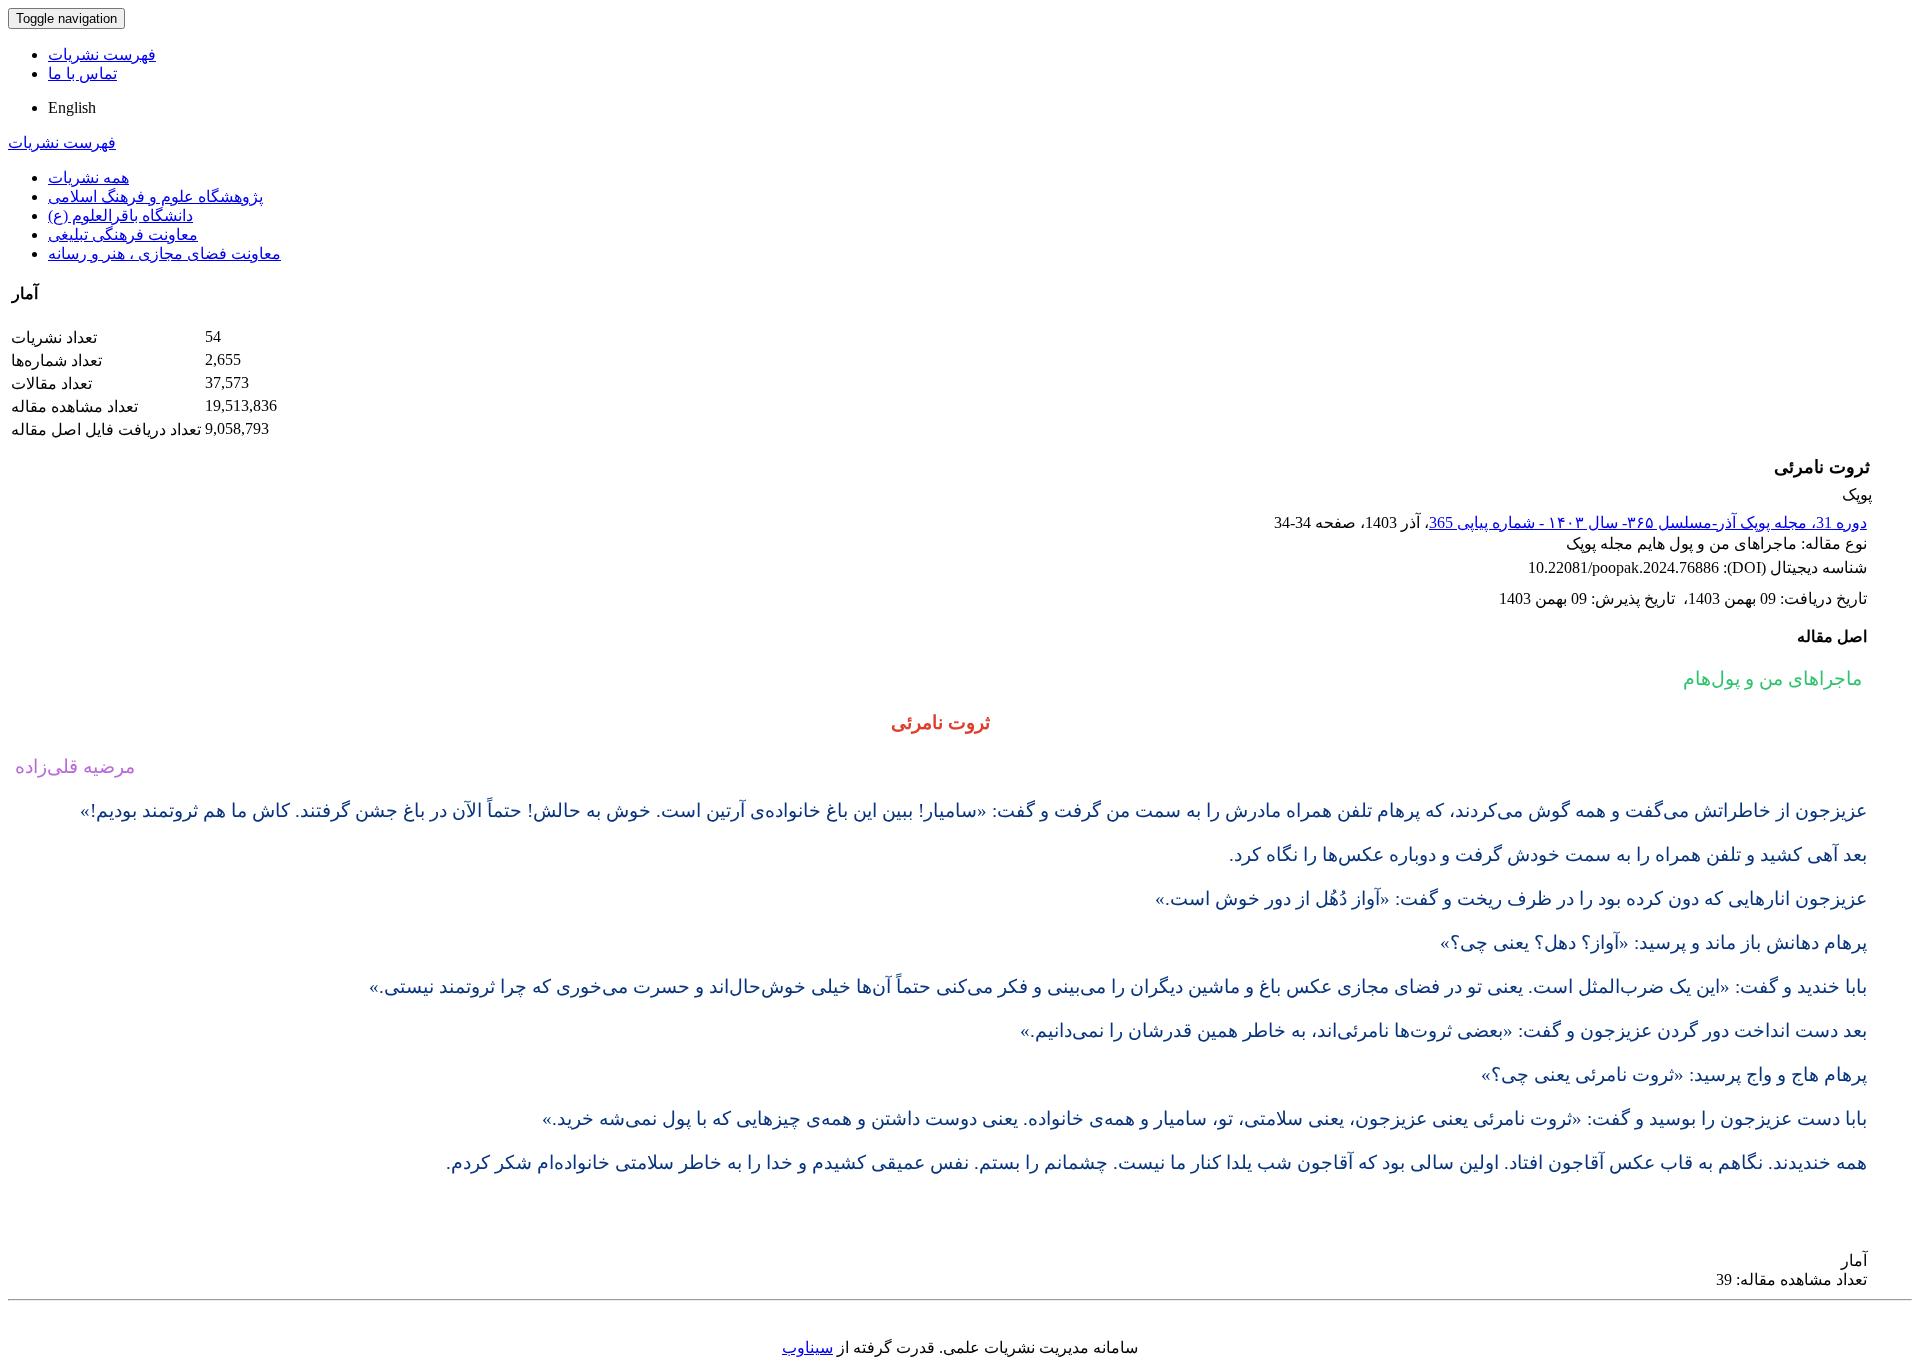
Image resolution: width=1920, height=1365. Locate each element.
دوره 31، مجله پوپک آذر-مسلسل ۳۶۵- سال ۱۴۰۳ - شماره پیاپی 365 (1648, 522)
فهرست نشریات (102, 54)
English (72, 107)
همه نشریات (88, 177)
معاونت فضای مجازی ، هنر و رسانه (164, 253)
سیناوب (807, 1347)
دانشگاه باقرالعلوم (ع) (120, 215)
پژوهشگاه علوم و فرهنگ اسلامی (155, 196)
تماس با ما (82, 73)
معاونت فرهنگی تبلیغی (123, 234)
